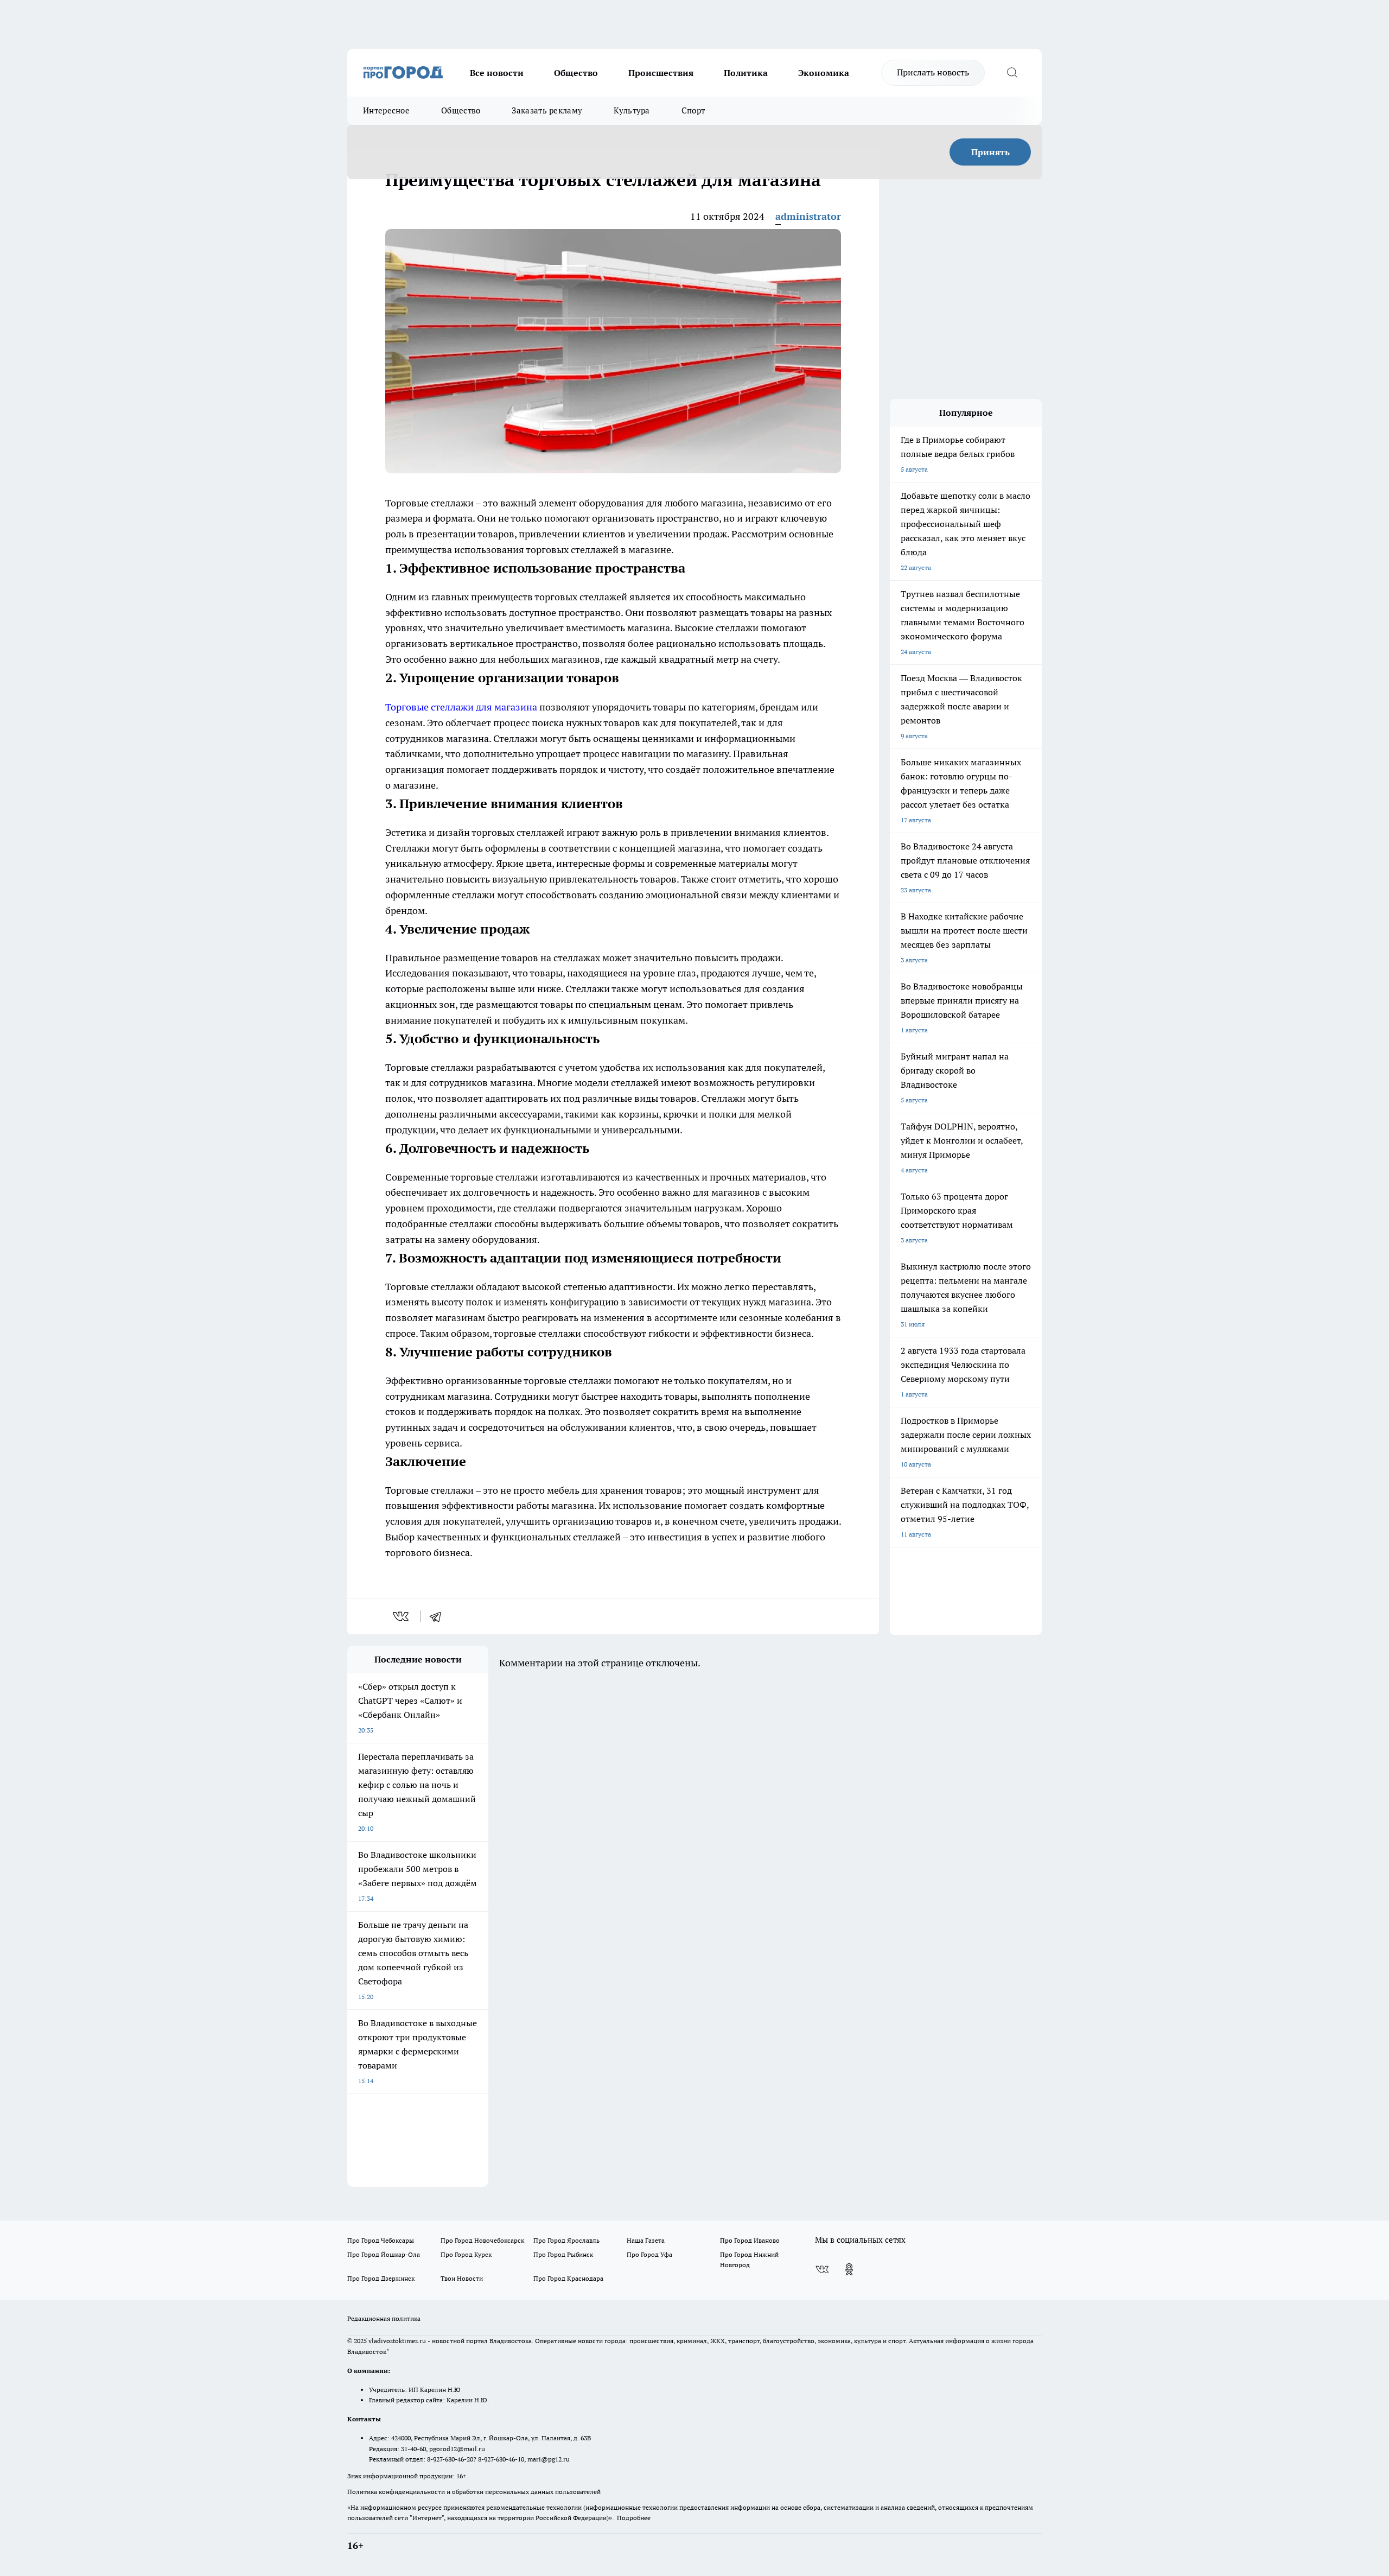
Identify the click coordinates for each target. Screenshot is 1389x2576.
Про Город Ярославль (566, 2240)
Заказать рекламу (547, 110)
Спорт (693, 110)
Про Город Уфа (649, 2254)
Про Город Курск (466, 2254)
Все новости (497, 73)
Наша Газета (646, 2240)
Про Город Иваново (750, 2240)
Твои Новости (462, 2278)
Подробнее (634, 2518)
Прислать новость (933, 72)
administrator (808, 216)
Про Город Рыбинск (563, 2254)
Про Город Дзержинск (381, 2278)
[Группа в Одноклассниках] (849, 2269)
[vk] (402, 1616)
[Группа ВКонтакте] (822, 2269)
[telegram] (439, 1616)
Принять (990, 152)
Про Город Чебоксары (381, 2240)
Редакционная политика (384, 2318)
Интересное (386, 110)
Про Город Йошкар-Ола (384, 2254)
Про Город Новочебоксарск (482, 2240)
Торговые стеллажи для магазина (461, 707)
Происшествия (661, 73)
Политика (746, 73)
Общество (576, 73)
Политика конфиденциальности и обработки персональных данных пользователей (474, 2492)
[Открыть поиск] (1012, 73)
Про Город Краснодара (568, 2278)
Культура (632, 110)
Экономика (824, 73)
